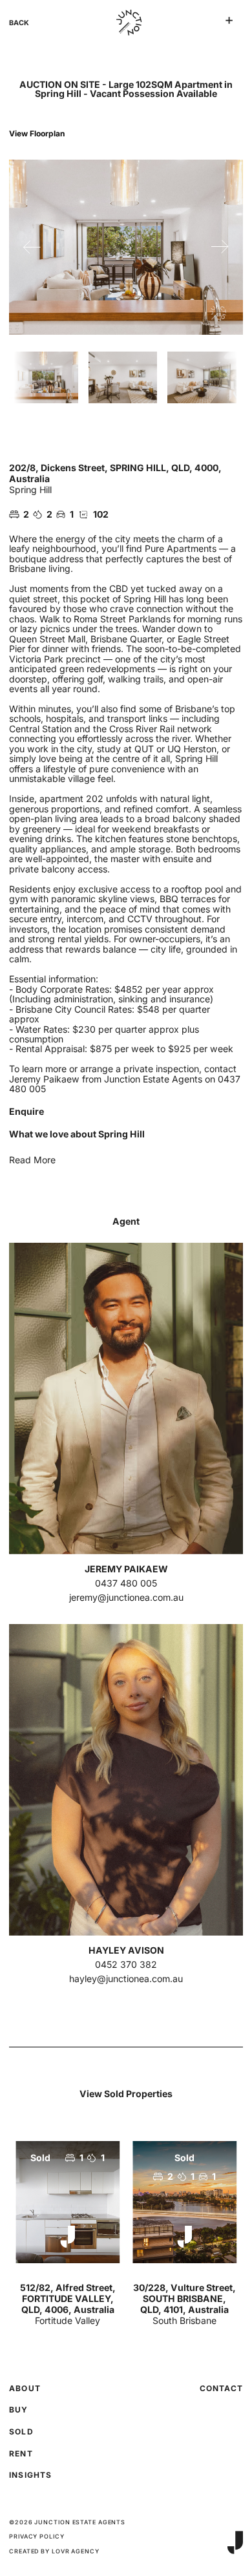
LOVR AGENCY (76, 2551)
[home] (126, 23)
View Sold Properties (126, 2094)
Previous (32, 247)
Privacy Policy (37, 2537)
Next (220, 247)
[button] (229, 20)
